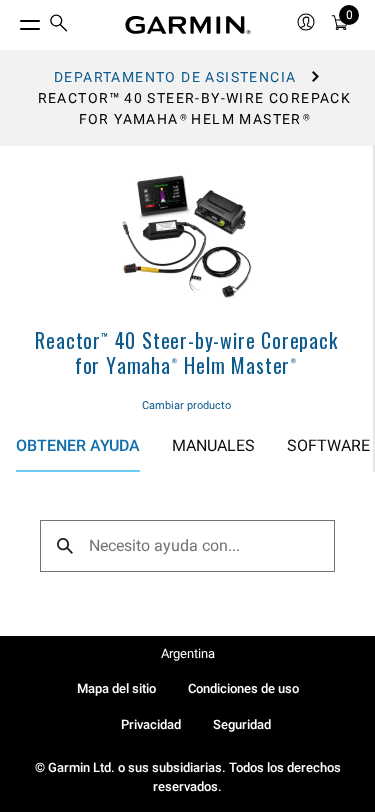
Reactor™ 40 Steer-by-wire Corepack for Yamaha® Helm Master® (186, 352)
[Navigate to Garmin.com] (188, 25)
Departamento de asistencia (175, 77)
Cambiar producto (186, 405)
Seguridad (242, 724)
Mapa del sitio (116, 688)
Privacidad (151, 724)
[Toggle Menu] (12, 20)
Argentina (188, 653)
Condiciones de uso (243, 688)
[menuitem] (59, 25)
